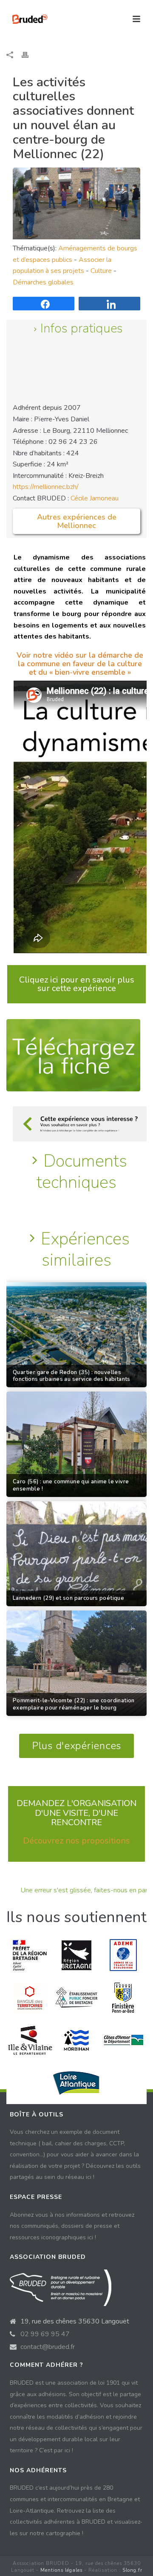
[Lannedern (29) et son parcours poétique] (76, 1554)
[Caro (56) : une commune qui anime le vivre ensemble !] (76, 1444)
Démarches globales (43, 282)
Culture (101, 271)
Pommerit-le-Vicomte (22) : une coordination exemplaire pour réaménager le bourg (74, 1704)
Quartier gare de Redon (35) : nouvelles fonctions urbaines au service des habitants (72, 1376)
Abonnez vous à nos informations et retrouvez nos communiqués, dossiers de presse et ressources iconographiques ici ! (72, 2226)
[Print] (29, 55)
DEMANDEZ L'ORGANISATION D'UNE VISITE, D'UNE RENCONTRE (76, 1813)
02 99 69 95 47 (45, 2334)
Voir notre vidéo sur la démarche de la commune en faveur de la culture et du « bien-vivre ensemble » (80, 664)
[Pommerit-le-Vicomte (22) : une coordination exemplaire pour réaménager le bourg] (76, 1663)
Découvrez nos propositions (76, 1841)
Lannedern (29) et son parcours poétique (68, 1598)
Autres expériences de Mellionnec (77, 521)
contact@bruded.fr (48, 2347)
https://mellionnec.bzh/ (46, 487)
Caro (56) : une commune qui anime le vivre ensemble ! (71, 1485)
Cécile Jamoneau (95, 498)
